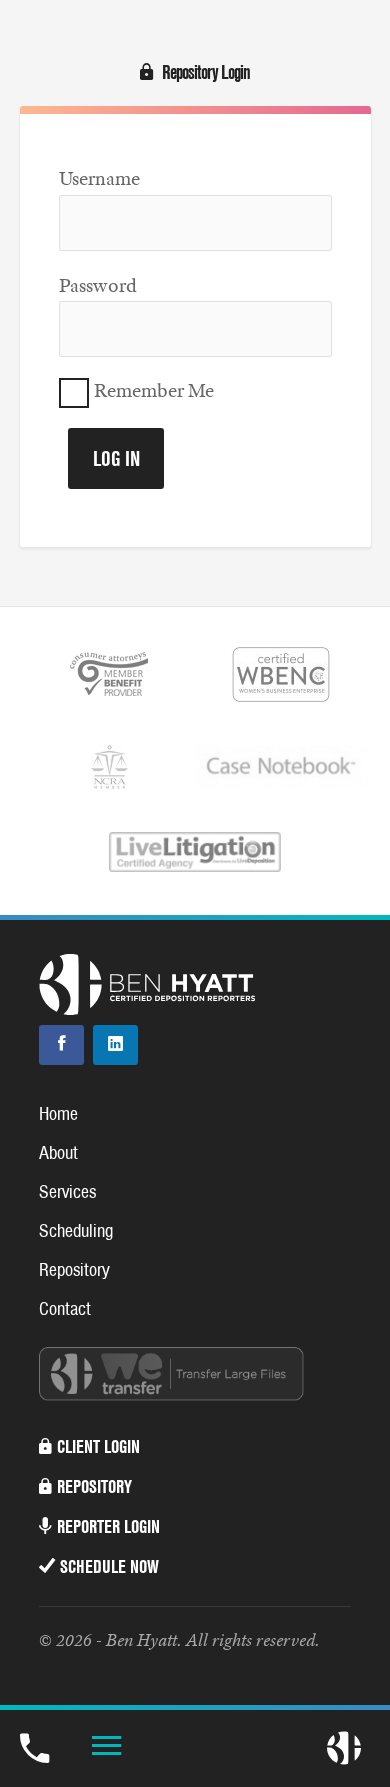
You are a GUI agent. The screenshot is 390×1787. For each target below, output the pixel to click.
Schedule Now (109, 1566)
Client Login (98, 1446)
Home (58, 1113)
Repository (74, 1269)
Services (67, 1191)
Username (99, 178)
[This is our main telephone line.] (34, 1746)
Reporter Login (108, 1526)
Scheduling (76, 1230)
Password (98, 285)
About (58, 1152)
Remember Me (154, 391)
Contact (65, 1308)
